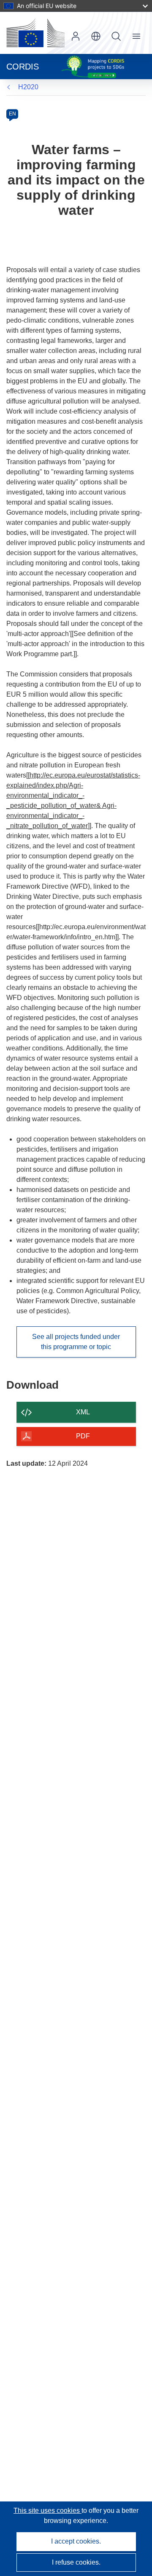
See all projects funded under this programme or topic (76, 1342)
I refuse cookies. (76, 2562)
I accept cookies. (76, 2541)
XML (83, 1412)
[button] (96, 36)
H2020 (28, 87)
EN (12, 114)
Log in (76, 36)
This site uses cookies (47, 2511)
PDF (83, 1436)
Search (116, 36)
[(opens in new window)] (35, 33)
